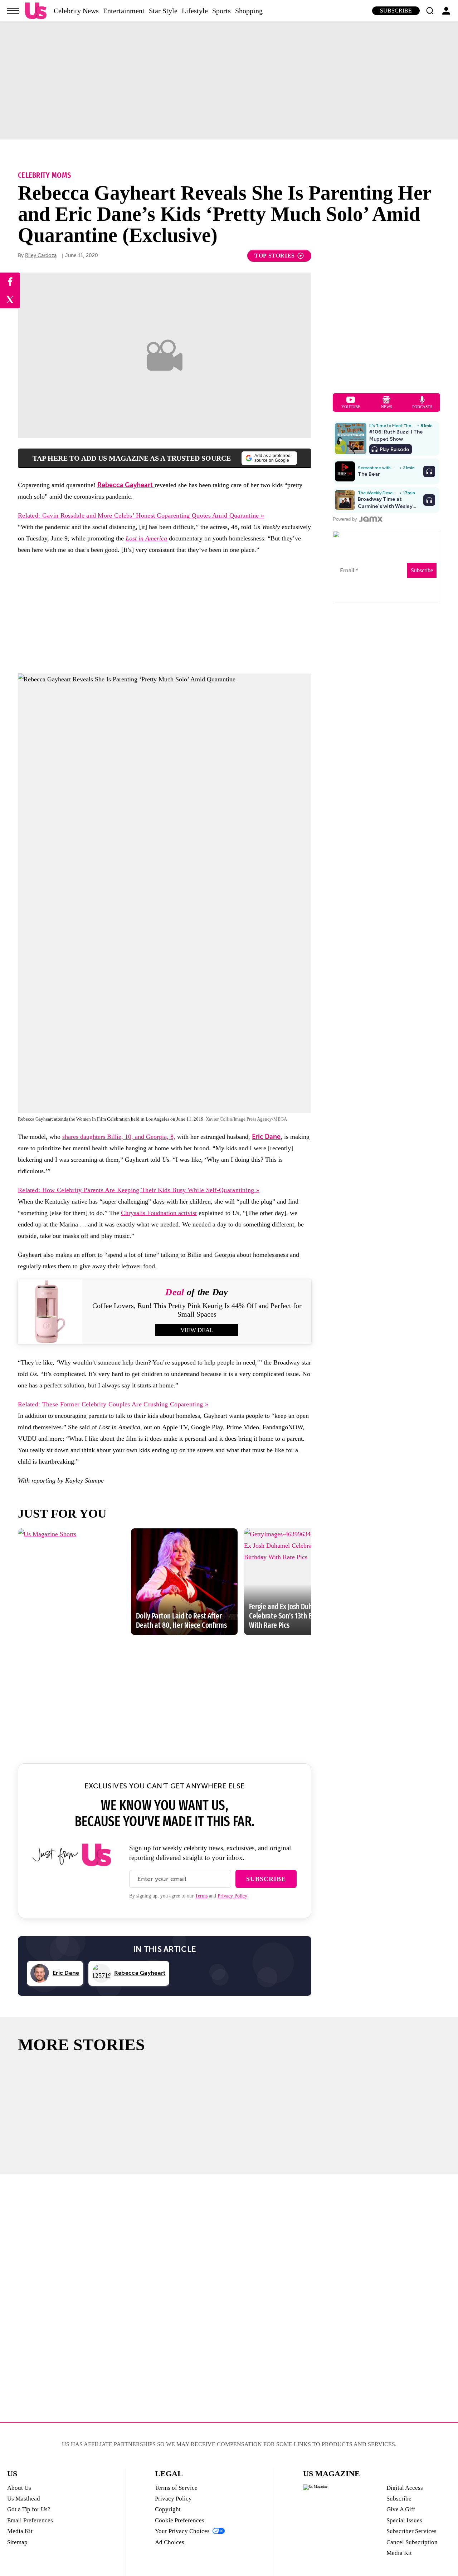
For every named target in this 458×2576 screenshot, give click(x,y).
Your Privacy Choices (182, 2531)
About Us (19, 2488)
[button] (430, 11)
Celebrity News (76, 11)
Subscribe (396, 11)
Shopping (249, 11)
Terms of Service (176, 2488)
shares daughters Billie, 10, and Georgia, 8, (119, 1137)
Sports (221, 11)
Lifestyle (195, 11)
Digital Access (405, 2488)
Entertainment (124, 11)
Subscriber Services (411, 2531)
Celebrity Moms (44, 175)
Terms (201, 1896)
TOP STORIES (275, 256)
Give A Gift (401, 2509)
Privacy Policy (232, 1896)
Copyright (168, 2509)
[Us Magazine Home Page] (36, 11)
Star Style (163, 11)
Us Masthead (24, 2499)
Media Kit (20, 2531)
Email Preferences (30, 2520)
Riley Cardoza (41, 256)
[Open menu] (13, 11)
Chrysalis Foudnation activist (159, 1213)
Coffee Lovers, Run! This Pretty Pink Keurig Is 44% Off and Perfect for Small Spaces (197, 1310)
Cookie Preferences (180, 2520)
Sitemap (17, 2542)
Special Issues (404, 2520)
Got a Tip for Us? (29, 2509)
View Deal (197, 1330)
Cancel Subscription (412, 2542)
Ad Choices (170, 2542)
